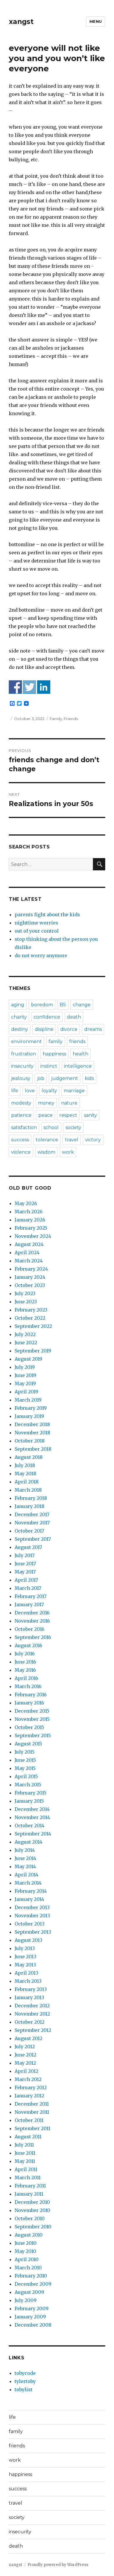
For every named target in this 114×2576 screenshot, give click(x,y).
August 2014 (28, 1842)
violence (21, 1152)
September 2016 (33, 1637)
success (20, 1140)
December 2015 (32, 1711)
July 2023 (25, 1293)
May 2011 (25, 2161)
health (81, 1054)
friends (77, 1042)
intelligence (78, 1066)
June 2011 (25, 2153)
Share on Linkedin (44, 687)
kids (89, 1078)
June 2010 (26, 2243)
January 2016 (29, 1703)
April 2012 (26, 2071)
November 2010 (32, 2210)
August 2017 (28, 1547)
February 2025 (31, 1228)
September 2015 (33, 1735)
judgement (65, 1078)
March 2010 (28, 2268)
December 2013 (32, 1907)
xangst (21, 22)
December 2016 (32, 1613)
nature (69, 1103)
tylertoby (25, 2381)
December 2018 (32, 1424)
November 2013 (32, 1916)
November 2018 (32, 1433)
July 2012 (25, 2047)
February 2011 (30, 2186)
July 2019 (25, 1367)
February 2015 (31, 1793)
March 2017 (28, 1588)
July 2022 (25, 1334)
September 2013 (33, 1932)
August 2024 (29, 1244)
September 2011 (32, 2128)
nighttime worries (36, 923)
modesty (21, 1103)
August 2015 (28, 1744)
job (41, 1078)
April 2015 (26, 1776)
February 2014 (31, 1891)
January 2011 (29, 2194)
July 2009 (26, 2300)
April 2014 (26, 1875)
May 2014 (25, 1866)
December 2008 (33, 2325)
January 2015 (29, 1801)
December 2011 (32, 2104)
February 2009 (32, 2308)
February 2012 (31, 2087)
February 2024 (31, 1269)
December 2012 (32, 2006)
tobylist (24, 2389)
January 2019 (29, 1416)
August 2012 (28, 2038)
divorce (69, 1029)
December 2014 (32, 1809)
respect (68, 1115)
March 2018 (28, 1490)
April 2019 (26, 1392)
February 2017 (31, 1596)
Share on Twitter (29, 687)
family (56, 1042)
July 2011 (24, 2145)
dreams (93, 1029)
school (51, 1127)
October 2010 (30, 2218)
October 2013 (30, 1924)
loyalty (49, 1091)
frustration (24, 1054)
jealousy (21, 1078)
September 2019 (33, 1351)
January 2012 (29, 2096)
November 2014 (32, 1817)
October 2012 (30, 2022)
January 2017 (29, 1604)
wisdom (46, 1152)
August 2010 (29, 2235)
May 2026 (26, 1203)
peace (45, 1115)
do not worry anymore (41, 955)
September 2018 (33, 1449)
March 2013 (28, 1981)
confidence (47, 1017)
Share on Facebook (15, 687)
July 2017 (25, 1555)
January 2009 (30, 2317)
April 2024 (27, 1252)
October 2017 (29, 1531)
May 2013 (25, 1965)
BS (63, 1005)
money (46, 1103)
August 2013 (28, 1940)
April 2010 (27, 2259)
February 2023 (31, 1310)
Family (56, 719)
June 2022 (26, 1343)
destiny (20, 1029)
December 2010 (32, 2202)
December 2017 (32, 1514)
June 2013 (25, 1956)
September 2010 (33, 2227)
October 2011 (29, 2120)
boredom (42, 1005)
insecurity (22, 1066)
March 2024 (29, 1261)
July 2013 (25, 1948)
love (30, 1091)
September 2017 (33, 1539)
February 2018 (31, 1498)
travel (72, 1140)
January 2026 (30, 1220)
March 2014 (28, 1883)
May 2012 (25, 2063)
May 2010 (25, 2251)
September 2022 (33, 1326)
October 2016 (30, 1629)
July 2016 (25, 1654)
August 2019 (28, 1359)
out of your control (37, 931)
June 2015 (25, 1760)
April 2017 (26, 1580)
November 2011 (32, 2112)
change (82, 1005)
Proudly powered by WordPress (58, 2565)
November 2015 (32, 1719)
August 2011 (28, 2137)
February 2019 (31, 1408)
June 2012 (25, 2055)
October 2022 (30, 1318)
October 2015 (29, 1727)
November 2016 (32, 1621)
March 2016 (28, 1686)
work (68, 1152)
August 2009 (29, 2292)
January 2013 (29, 1997)
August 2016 (28, 1645)
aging (18, 1005)
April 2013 (26, 1973)
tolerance (47, 1140)
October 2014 (30, 1826)
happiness (54, 1054)
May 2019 (25, 1383)
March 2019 (28, 1400)
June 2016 (25, 1662)
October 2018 (30, 1441)
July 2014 (25, 1850)
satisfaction (24, 1127)
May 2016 (25, 1670)
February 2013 (31, 1989)
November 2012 (32, 2014)
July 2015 (25, 1752)
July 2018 (25, 1465)
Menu (96, 21)
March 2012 (28, 2079)
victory (93, 1140)
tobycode (25, 2373)
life (15, 1091)
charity (19, 1017)
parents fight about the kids (47, 915)
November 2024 (33, 1236)
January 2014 (29, 1899)
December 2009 (33, 2284)
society (73, 1127)
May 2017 (25, 1572)
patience (21, 1115)
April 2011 (26, 2169)
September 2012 (33, 2030)
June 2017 (25, 1564)
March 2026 (29, 1212)
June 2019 (25, 1375)
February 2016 (31, 1695)
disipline (44, 1029)
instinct (49, 1066)
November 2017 (32, 1523)
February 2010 (31, 2276)
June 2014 (25, 1858)
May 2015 (25, 1768)
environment (26, 1042)
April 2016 (26, 1678)
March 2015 (28, 1785)
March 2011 (28, 2178)
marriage (74, 1091)
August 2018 (29, 1457)
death (74, 1017)
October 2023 (30, 1285)
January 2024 (30, 1277)
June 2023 (26, 1302)
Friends (71, 719)
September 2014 (33, 1834)
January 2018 (30, 1506)
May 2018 (25, 1474)
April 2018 (27, 1482)
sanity (90, 1115)
